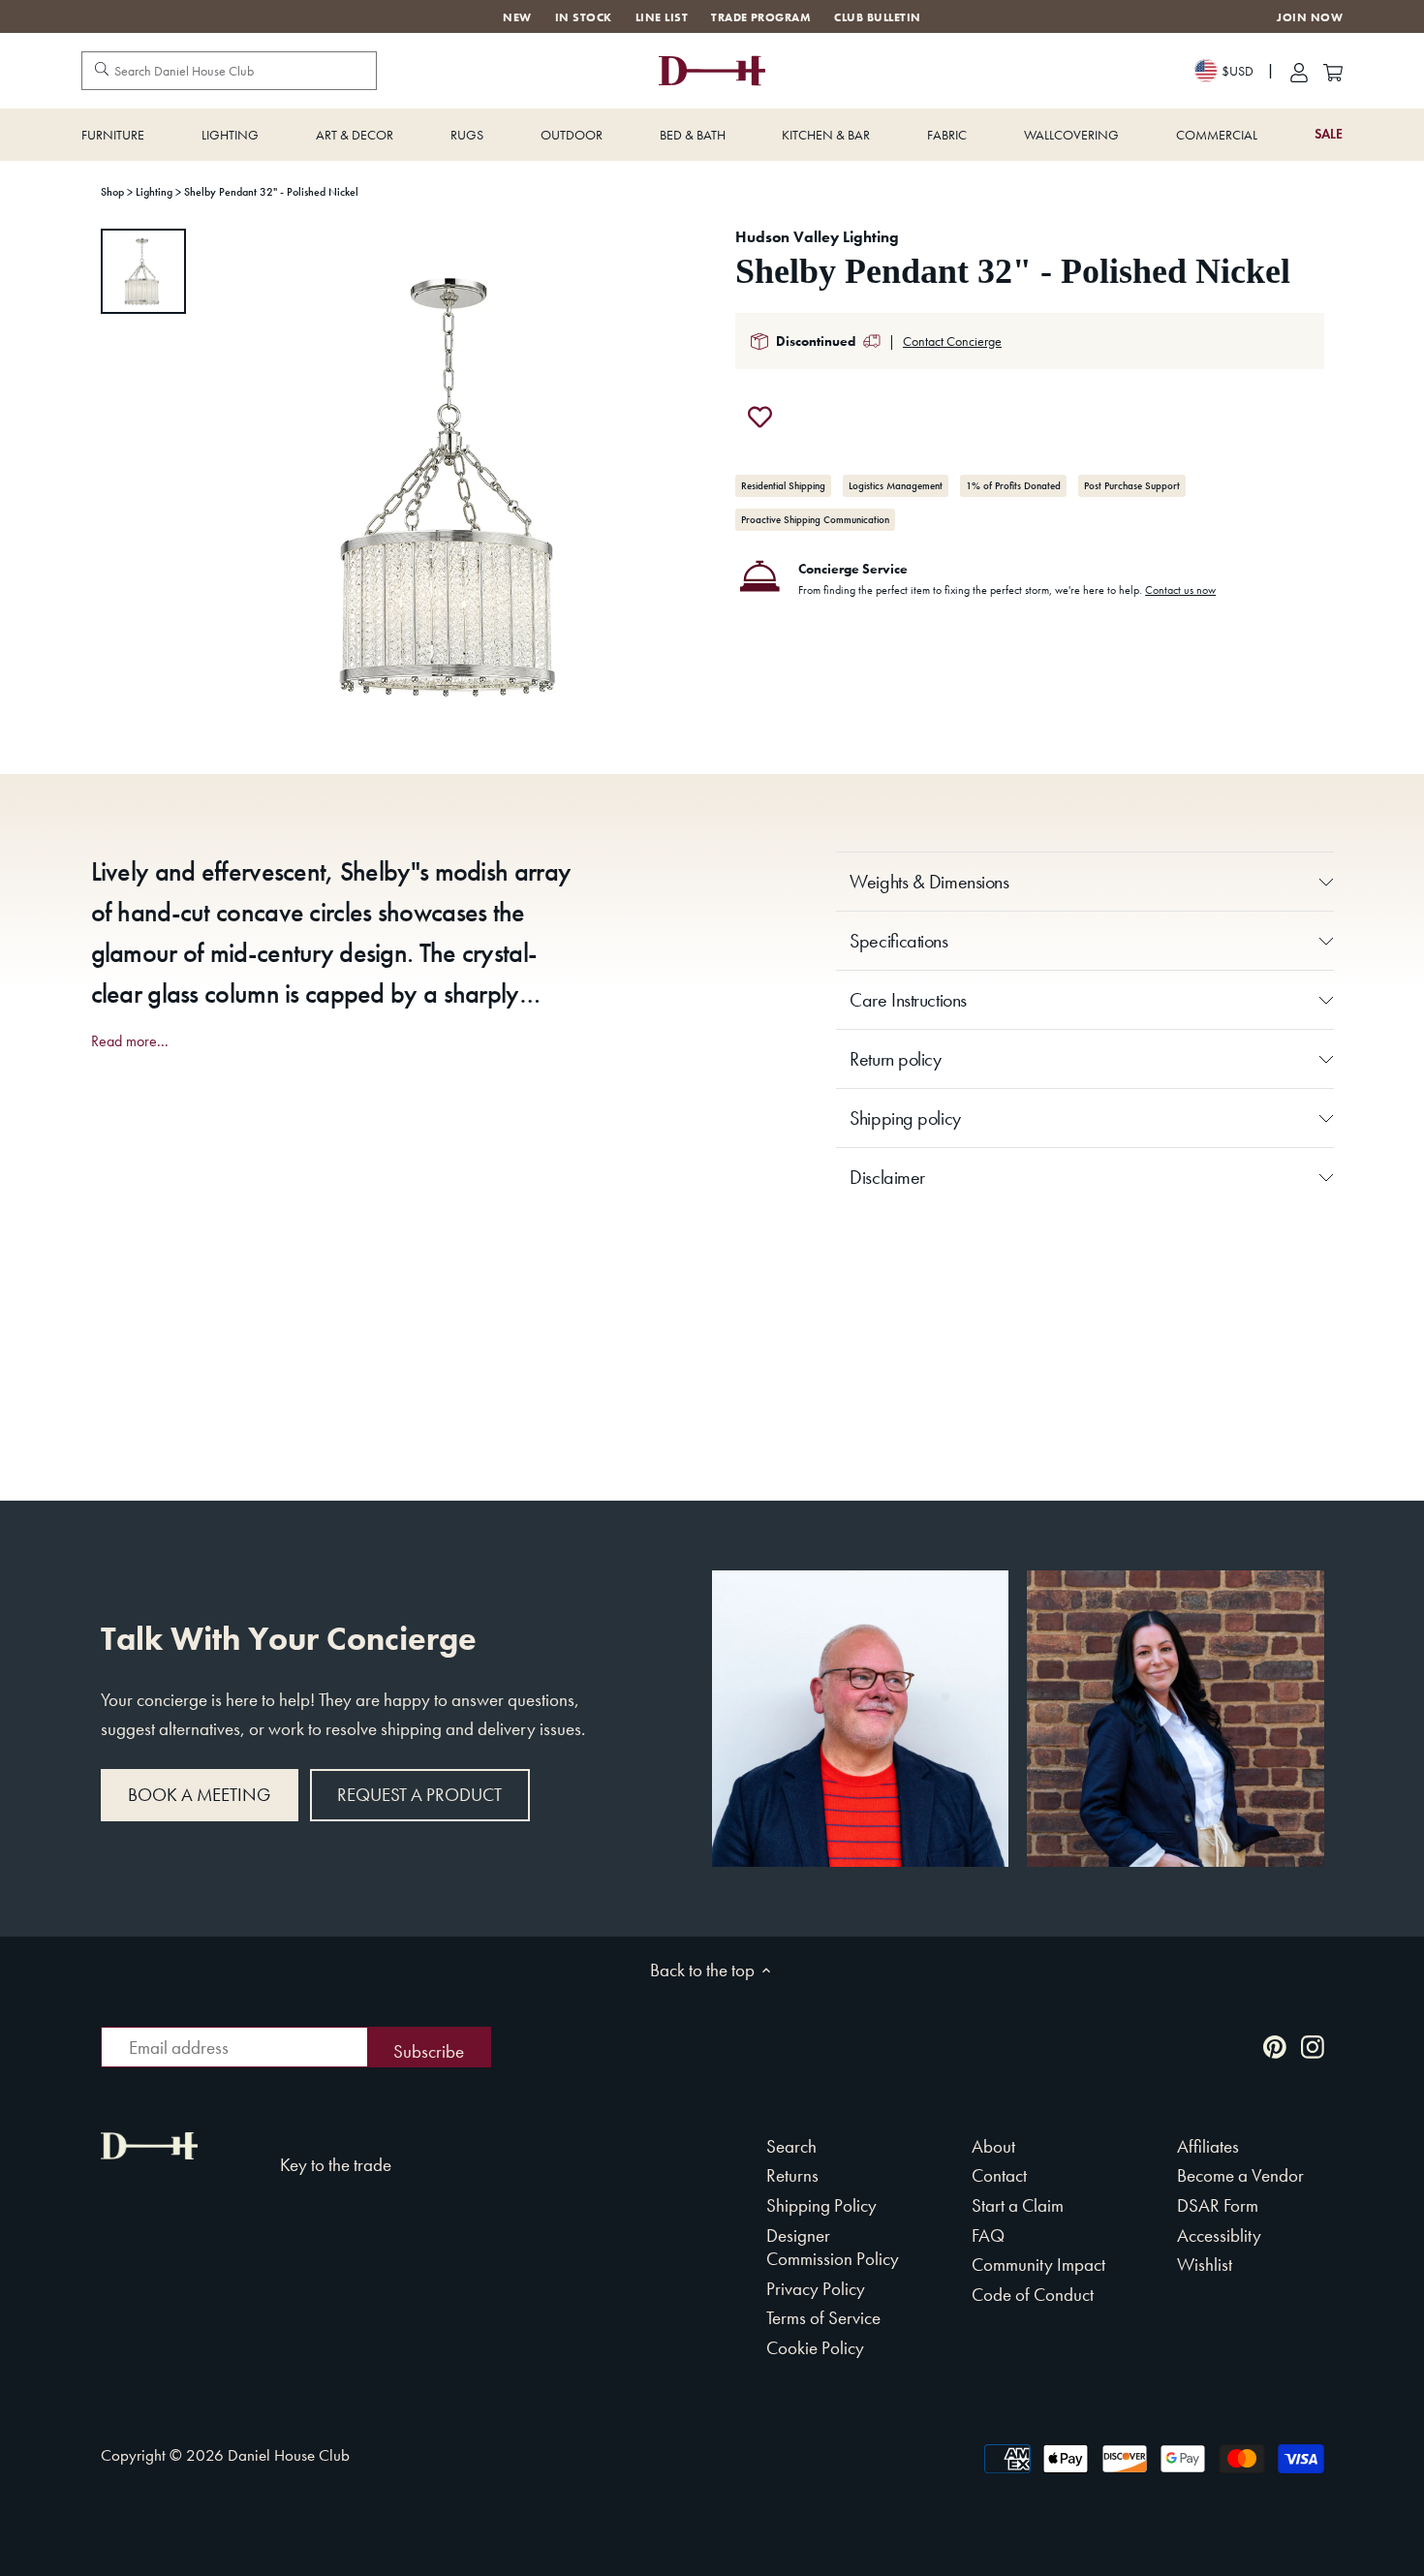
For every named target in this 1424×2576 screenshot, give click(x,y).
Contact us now (1180, 590)
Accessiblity (1219, 2235)
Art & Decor (355, 135)
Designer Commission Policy (833, 2248)
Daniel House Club (289, 2455)
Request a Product (419, 1795)
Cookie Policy (815, 2348)
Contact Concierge (952, 341)
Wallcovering (1071, 135)
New (517, 17)
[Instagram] (1313, 2046)
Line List (662, 17)
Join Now (1310, 18)
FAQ (988, 2235)
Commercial (1217, 135)
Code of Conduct (1033, 2295)
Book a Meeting (199, 1795)
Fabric (947, 135)
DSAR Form (1218, 2205)
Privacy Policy (816, 2289)
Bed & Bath (693, 135)
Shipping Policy (821, 2205)
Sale (1329, 134)
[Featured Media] (457, 484)
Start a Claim (1018, 2205)
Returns (792, 2175)
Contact (999, 2175)
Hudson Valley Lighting (817, 237)
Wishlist (1205, 2265)
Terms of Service (823, 2318)
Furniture (113, 135)
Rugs (467, 135)
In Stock (584, 17)
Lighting (230, 135)
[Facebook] (1237, 2046)
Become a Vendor (1240, 2175)
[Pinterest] (1275, 2046)
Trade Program (761, 17)
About (993, 2146)
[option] (143, 271)
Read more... (130, 1041)
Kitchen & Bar (826, 135)
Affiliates (1208, 2146)
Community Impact (1038, 2265)
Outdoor (572, 135)
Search (791, 2146)
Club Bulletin (877, 17)
